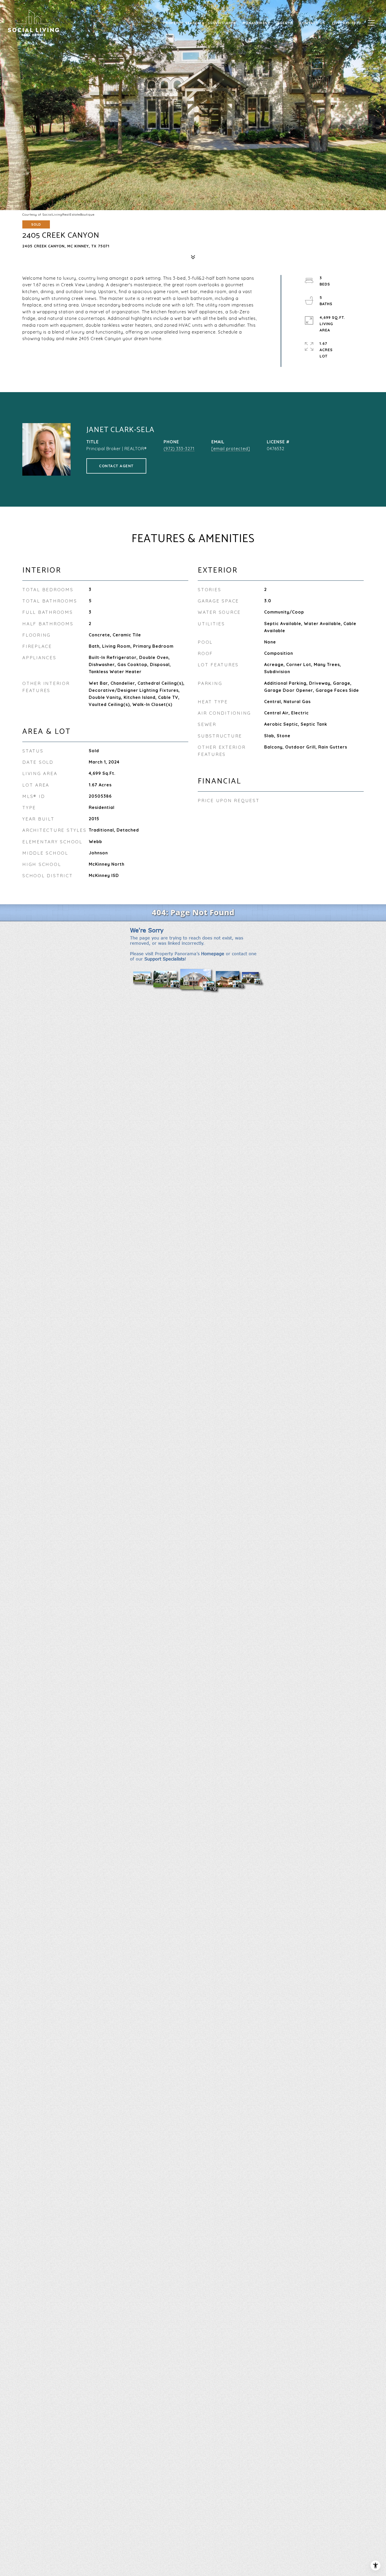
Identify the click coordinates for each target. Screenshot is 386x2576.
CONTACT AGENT (116, 466)
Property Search (182, 23)
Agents (285, 23)
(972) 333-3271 (179, 449)
